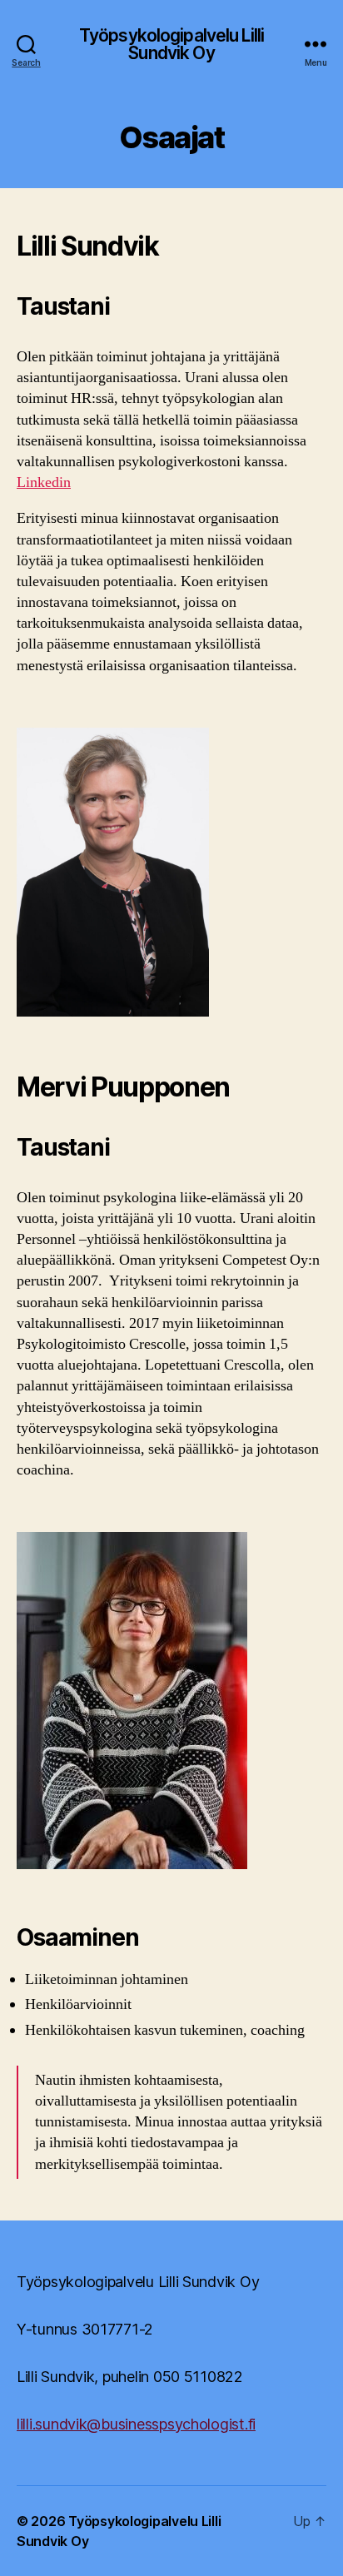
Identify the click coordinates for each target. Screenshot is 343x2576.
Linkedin (44, 482)
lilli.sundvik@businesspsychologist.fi (136, 2424)
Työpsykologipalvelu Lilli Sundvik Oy (171, 44)
